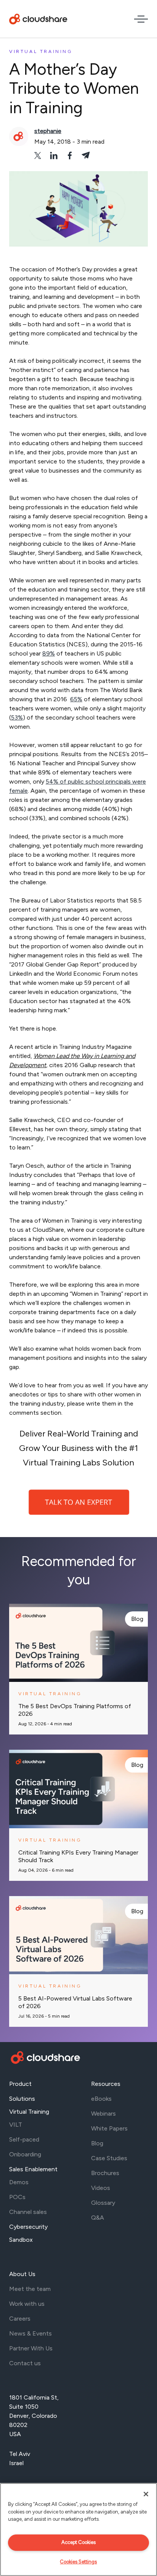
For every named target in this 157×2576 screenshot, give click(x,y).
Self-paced (24, 2139)
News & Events (30, 2333)
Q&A (98, 2218)
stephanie (48, 131)
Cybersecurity (28, 2227)
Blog (137, 1619)
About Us (22, 2274)
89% (49, 653)
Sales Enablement (33, 2169)
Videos (101, 2188)
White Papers (109, 2128)
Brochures (105, 2173)
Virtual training (41, 51)
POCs (17, 2197)
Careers (20, 2319)
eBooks (101, 2099)
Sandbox (21, 2240)
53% (17, 717)
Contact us (25, 2363)
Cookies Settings (78, 2562)
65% (76, 699)
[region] (78, 2530)
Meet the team (30, 2289)
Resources (106, 2084)
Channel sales (28, 2212)
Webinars (103, 2114)
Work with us (27, 2304)
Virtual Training (29, 2112)
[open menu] (141, 19)
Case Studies (109, 2158)
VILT (16, 2125)
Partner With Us (31, 2348)
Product (20, 2084)
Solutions (22, 2099)
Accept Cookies (78, 2542)
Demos (19, 2182)
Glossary (103, 2203)
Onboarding (25, 2154)
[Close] (146, 2494)
